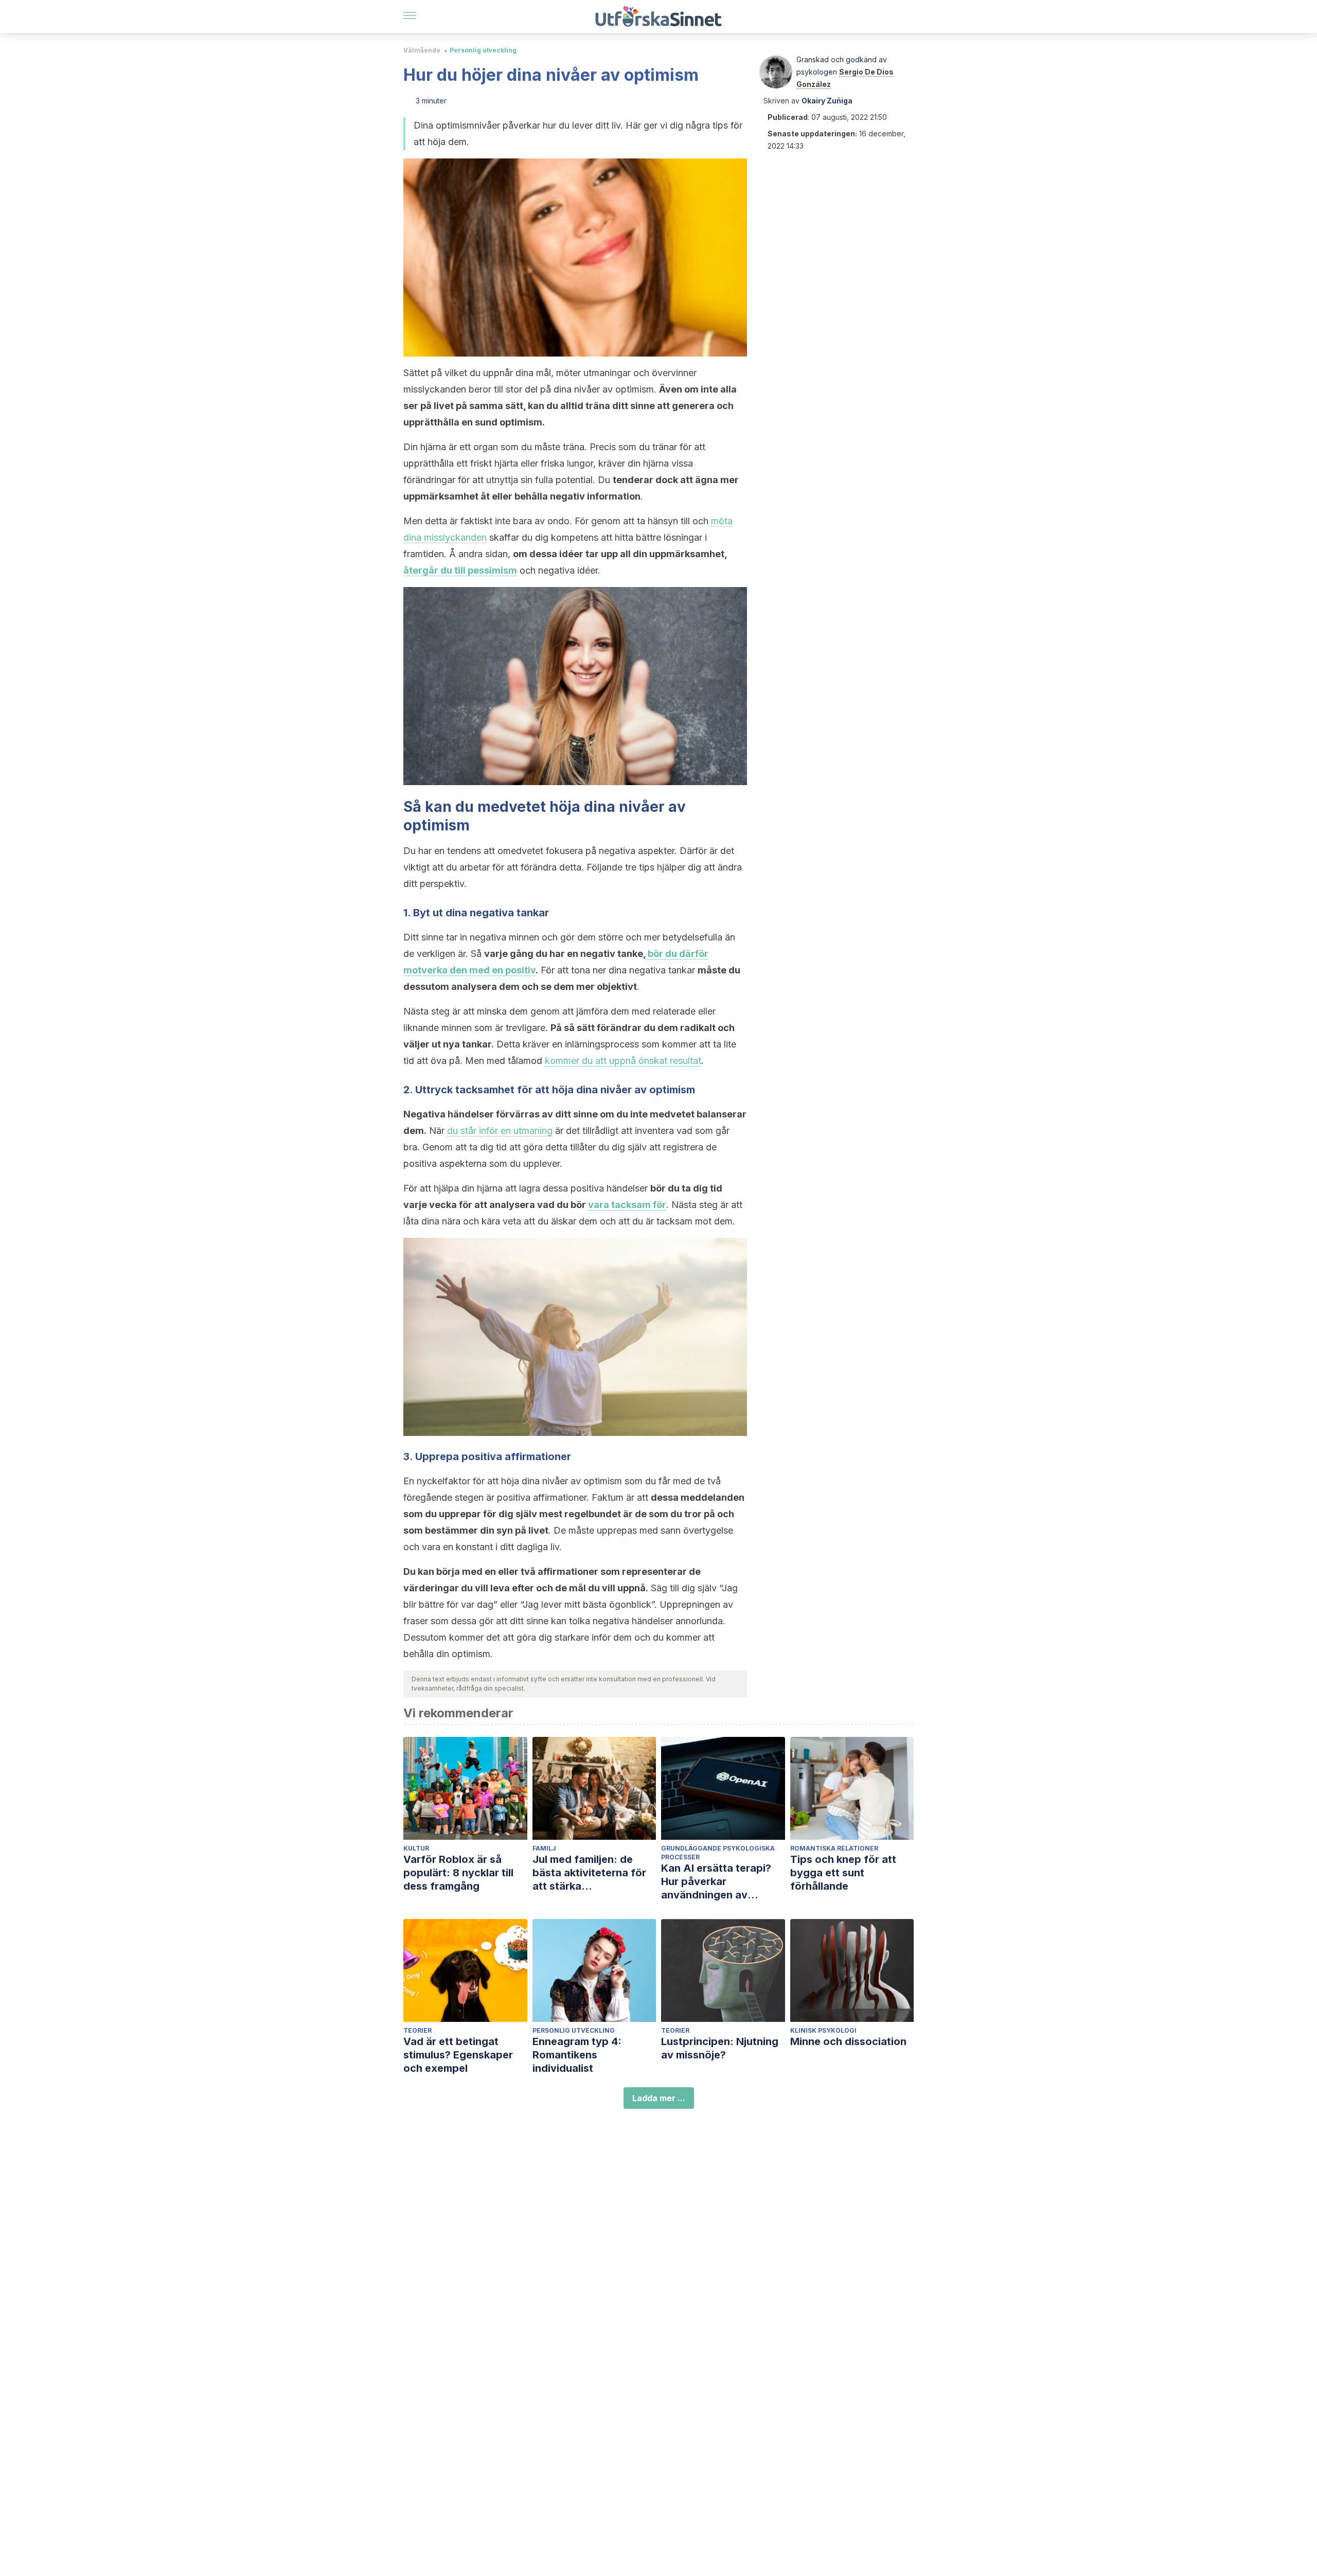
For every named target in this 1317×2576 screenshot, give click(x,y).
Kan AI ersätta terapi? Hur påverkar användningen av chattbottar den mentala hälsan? (723, 1882)
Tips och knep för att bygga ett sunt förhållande (843, 1873)
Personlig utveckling (483, 50)
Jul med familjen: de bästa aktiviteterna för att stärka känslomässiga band (589, 1873)
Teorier (417, 2030)
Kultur (416, 1848)
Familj (544, 1848)
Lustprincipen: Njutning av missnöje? (720, 2048)
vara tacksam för (627, 1205)
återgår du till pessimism (460, 570)
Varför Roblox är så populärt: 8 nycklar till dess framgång (458, 1873)
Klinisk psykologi (823, 2030)
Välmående (422, 50)
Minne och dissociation (848, 2041)
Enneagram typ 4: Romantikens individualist (577, 2055)
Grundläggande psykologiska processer (718, 1853)
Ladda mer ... (659, 2098)
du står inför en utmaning (500, 1131)
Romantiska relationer (834, 1848)
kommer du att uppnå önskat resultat (623, 1061)
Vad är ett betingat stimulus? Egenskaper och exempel (458, 2055)
